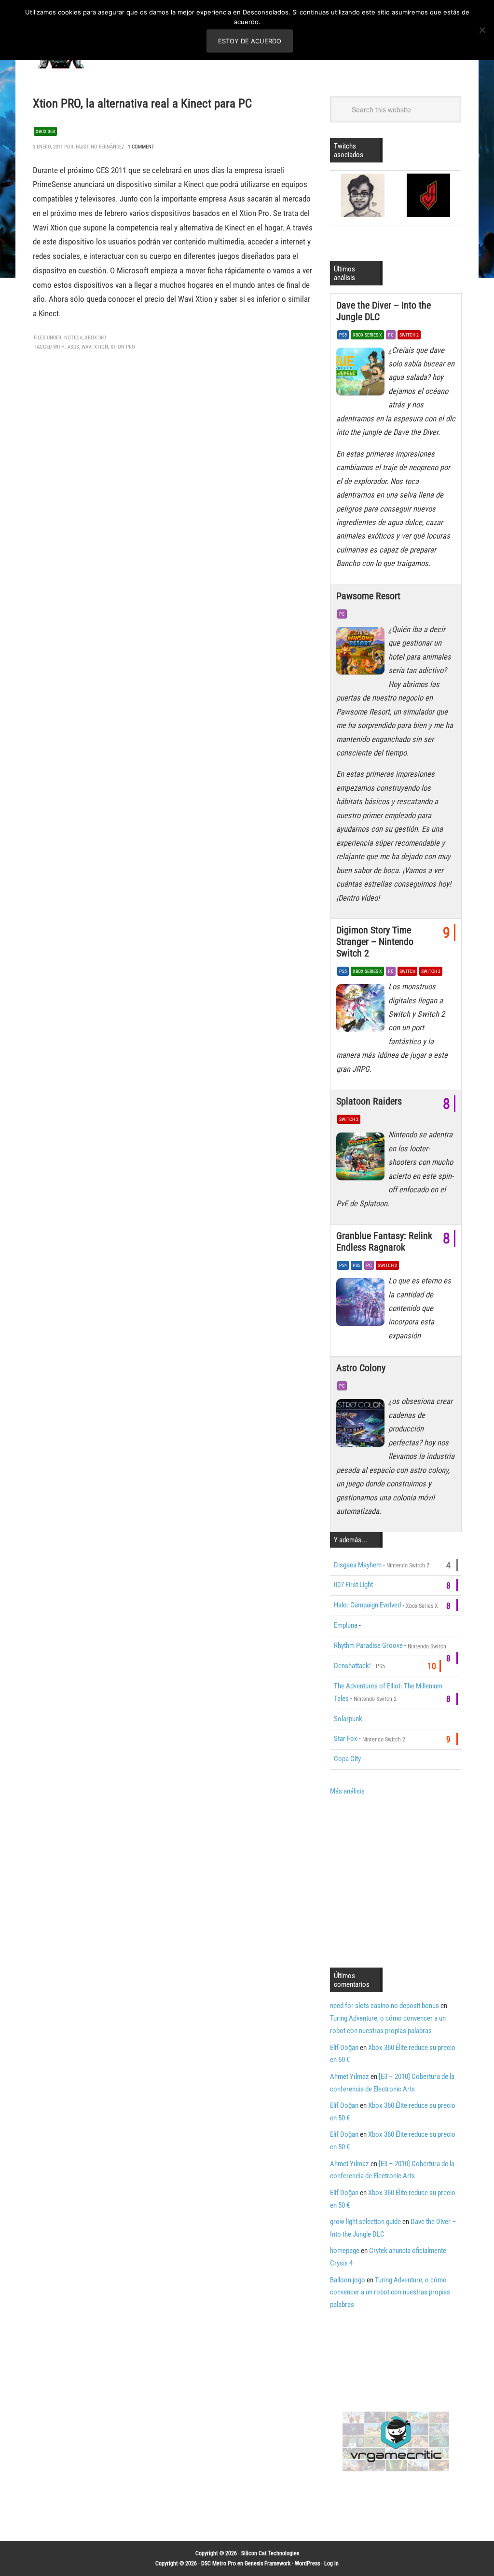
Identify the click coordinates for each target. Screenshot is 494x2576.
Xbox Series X (367, 335)
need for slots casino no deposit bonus (384, 2006)
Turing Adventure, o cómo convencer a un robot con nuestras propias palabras (390, 2293)
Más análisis (347, 1791)
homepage (345, 2251)
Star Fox (346, 1739)
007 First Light (353, 1585)
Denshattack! (352, 1666)
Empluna (346, 1625)
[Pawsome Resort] (362, 653)
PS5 (343, 335)
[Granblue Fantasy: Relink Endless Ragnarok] (362, 1305)
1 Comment (141, 147)
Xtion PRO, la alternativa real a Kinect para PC (142, 103)
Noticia (73, 338)
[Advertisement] (411, 1881)
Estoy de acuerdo (250, 41)
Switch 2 (409, 335)
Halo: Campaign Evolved (367, 1605)
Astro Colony (361, 1368)
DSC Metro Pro (219, 2563)
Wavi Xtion (95, 347)
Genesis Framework (268, 2563)
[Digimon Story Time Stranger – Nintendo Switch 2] (362, 1011)
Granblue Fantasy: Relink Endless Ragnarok (384, 1241)
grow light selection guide (365, 2222)
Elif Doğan (344, 2048)
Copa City (347, 1759)
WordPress (307, 2563)
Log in (331, 2563)
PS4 (343, 1265)
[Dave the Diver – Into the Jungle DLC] (362, 374)
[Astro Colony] (362, 1425)
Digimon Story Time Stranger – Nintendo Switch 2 (375, 942)
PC (391, 335)
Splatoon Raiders (369, 1101)
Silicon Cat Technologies (270, 2553)
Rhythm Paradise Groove (368, 1645)
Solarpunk (348, 1719)
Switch (407, 971)
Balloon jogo (348, 2280)
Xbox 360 (45, 131)
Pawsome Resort (368, 596)
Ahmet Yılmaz (350, 2077)
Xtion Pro (123, 347)
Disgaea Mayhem (358, 1565)
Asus (73, 347)
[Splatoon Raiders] (362, 1159)
